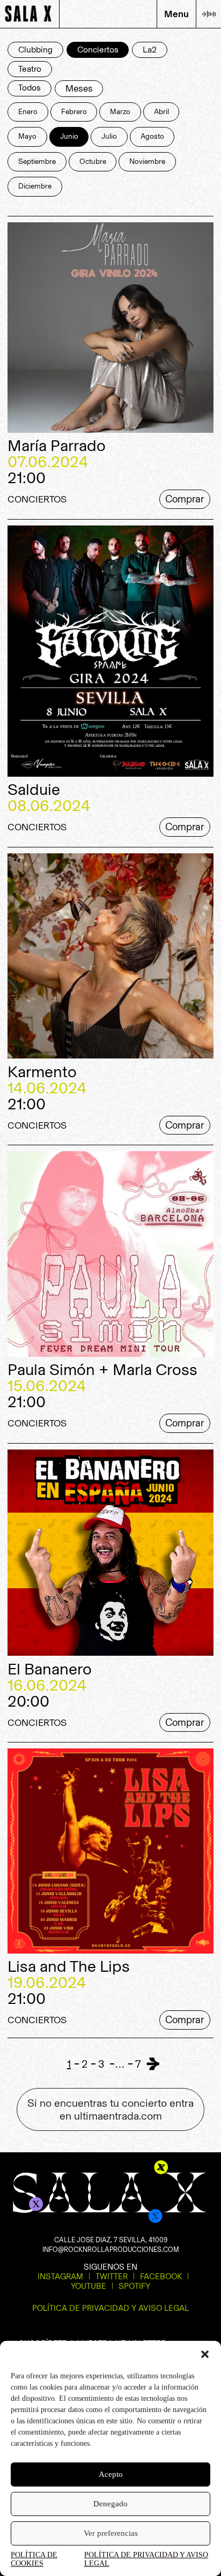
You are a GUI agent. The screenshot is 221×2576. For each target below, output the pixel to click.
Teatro (30, 69)
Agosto (152, 136)
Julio (109, 136)
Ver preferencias (111, 2533)
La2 (150, 50)
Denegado (110, 2504)
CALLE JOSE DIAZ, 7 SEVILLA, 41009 (111, 2240)
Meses (79, 88)
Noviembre (147, 162)
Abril (161, 112)
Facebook (161, 2277)
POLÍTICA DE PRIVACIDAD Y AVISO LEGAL (146, 2559)
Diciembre (35, 186)
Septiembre (37, 162)
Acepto (111, 2474)
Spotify (134, 2286)
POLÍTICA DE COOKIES (34, 2559)
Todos (30, 88)
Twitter (112, 2277)
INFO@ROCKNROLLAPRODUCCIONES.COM (111, 2250)
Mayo (27, 136)
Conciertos (98, 50)
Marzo (120, 112)
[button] (205, 2354)
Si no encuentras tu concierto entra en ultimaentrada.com (110, 2109)
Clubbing (35, 50)
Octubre (93, 162)
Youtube (89, 2286)
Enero (28, 112)
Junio (69, 136)
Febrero (74, 112)
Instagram (60, 2277)
